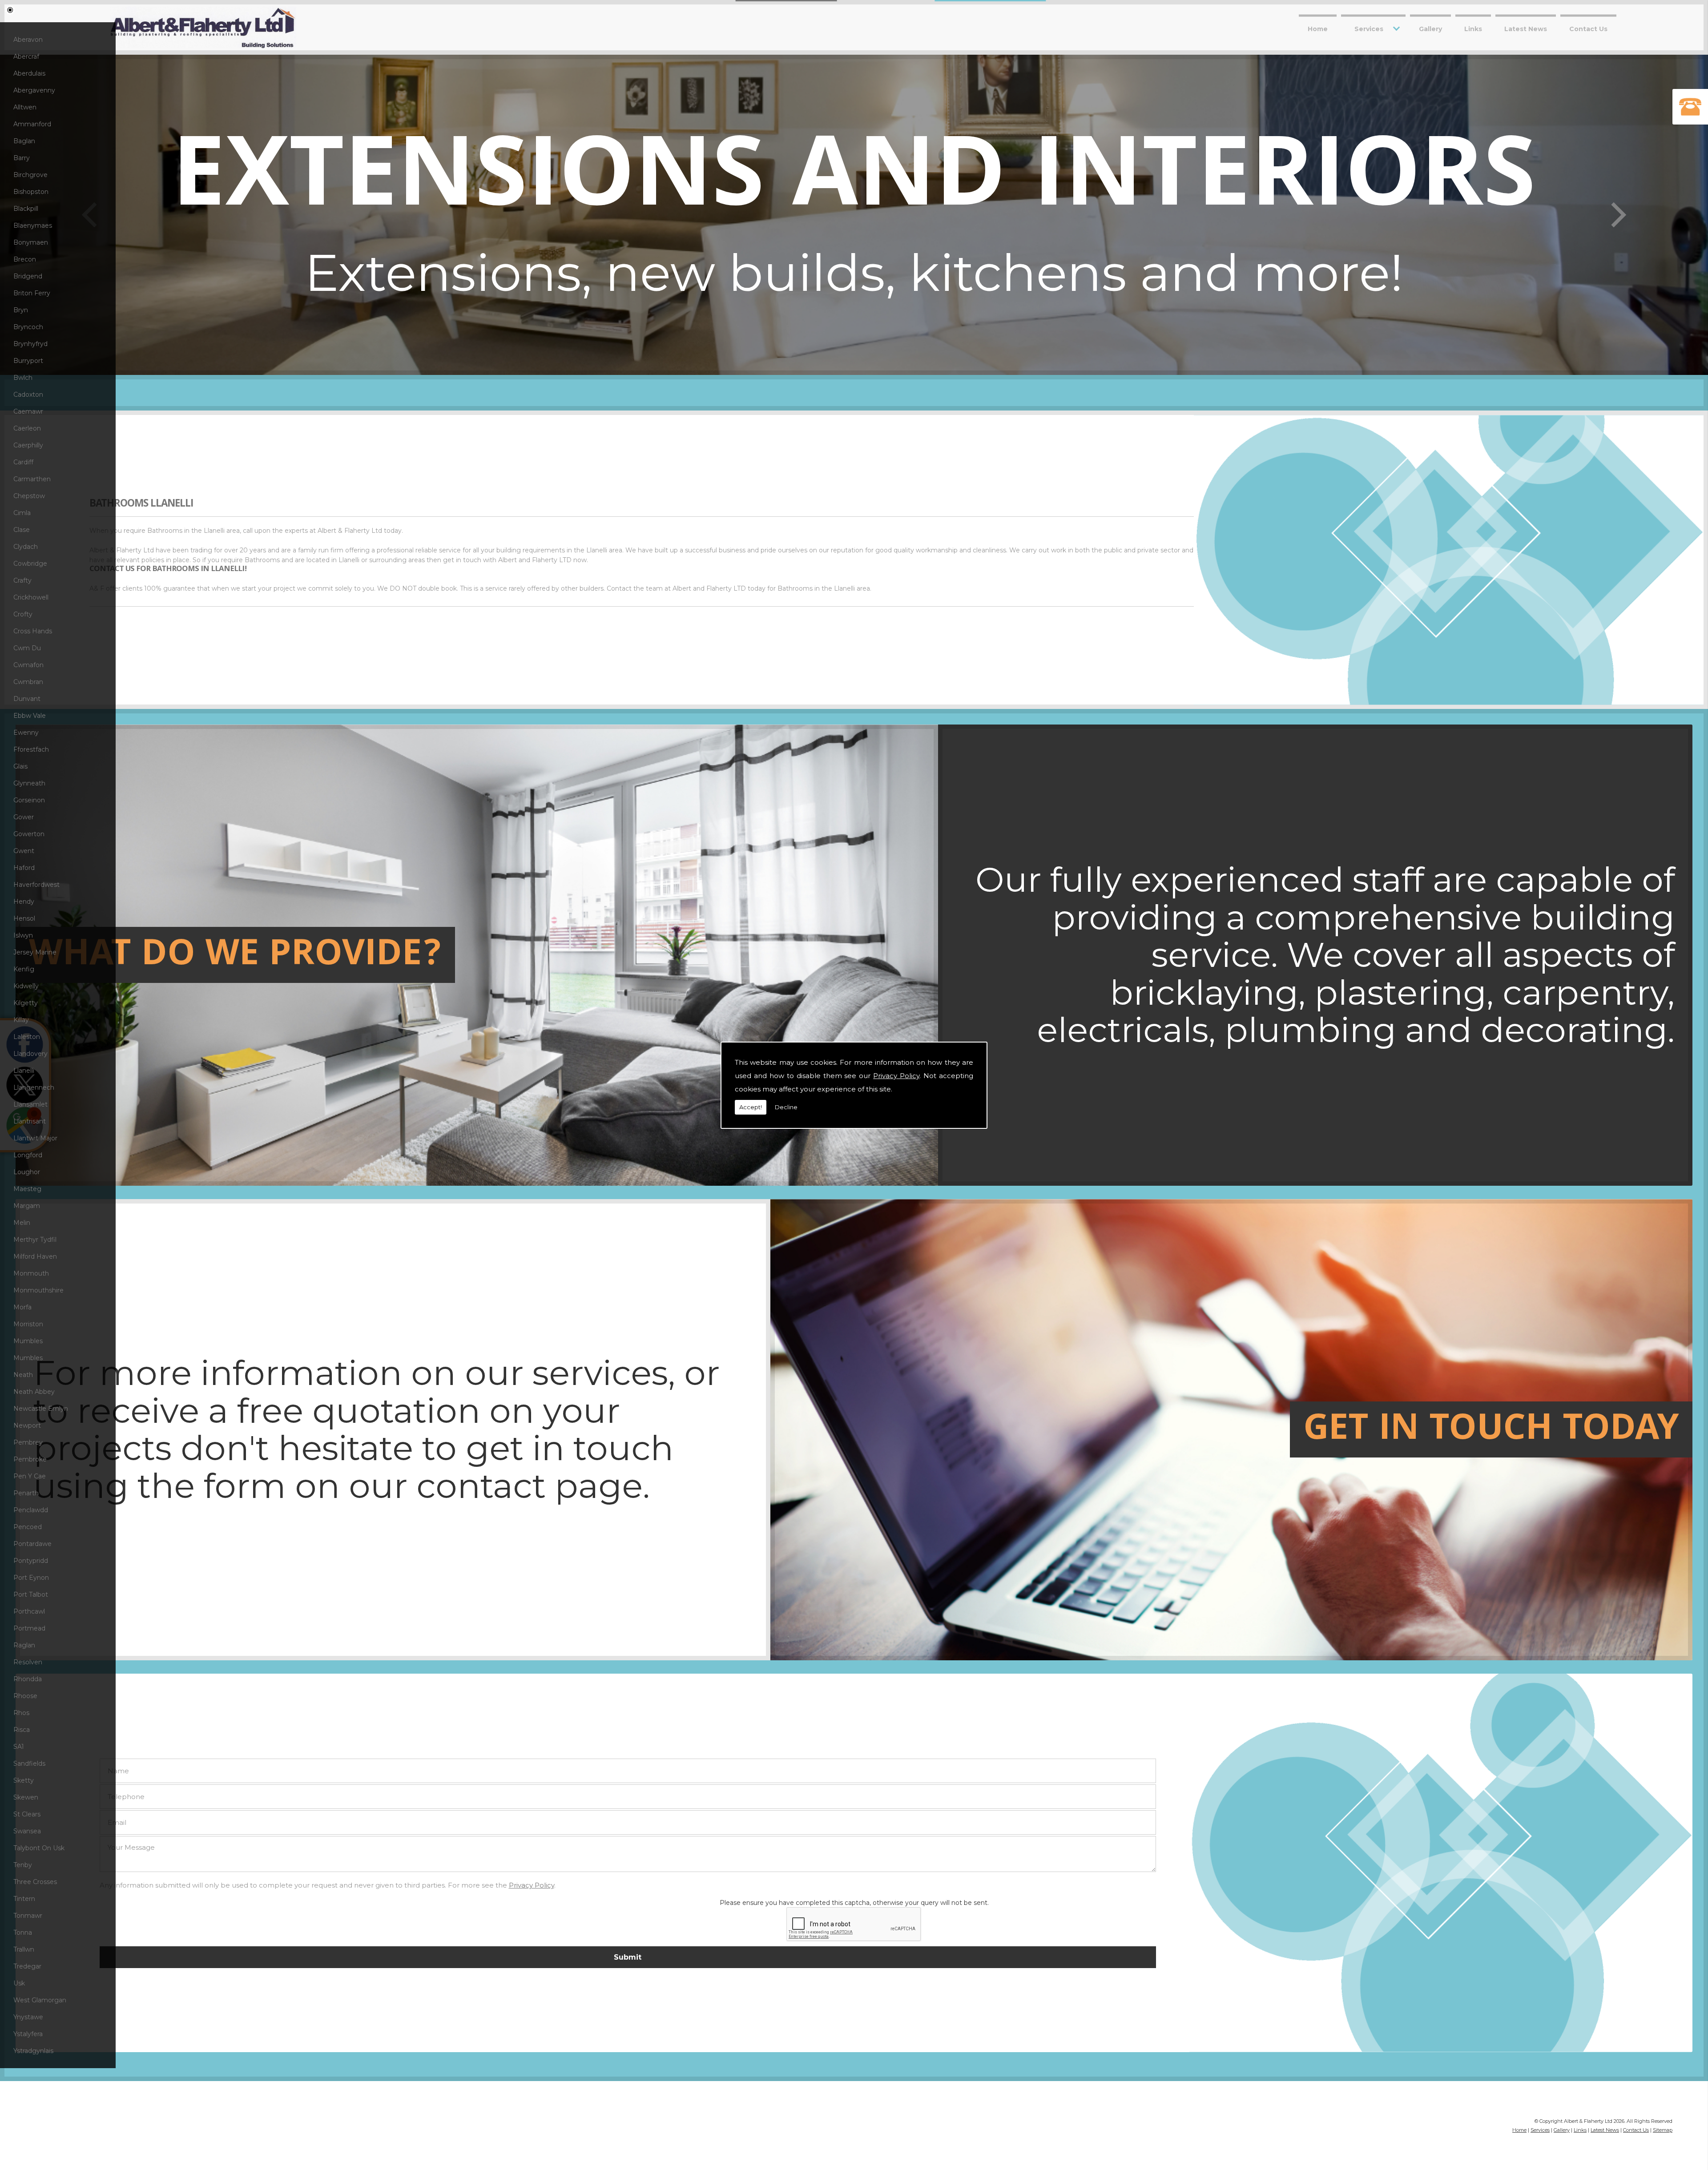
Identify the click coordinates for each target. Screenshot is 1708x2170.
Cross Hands (33, 631)
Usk (19, 1983)
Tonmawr (28, 1916)
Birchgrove (30, 175)
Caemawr (28, 411)
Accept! (751, 1107)
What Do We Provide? (235, 957)
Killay (21, 1020)
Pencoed (28, 1527)
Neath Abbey (34, 1392)
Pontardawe (32, 1544)
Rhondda (28, 1679)
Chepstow (29, 496)
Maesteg (27, 1189)
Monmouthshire (38, 1290)
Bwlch (23, 378)
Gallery (1430, 28)
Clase (22, 530)
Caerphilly (28, 445)
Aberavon (28, 40)
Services (1369, 28)
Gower (24, 817)
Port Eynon (31, 1578)
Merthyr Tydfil (35, 1240)
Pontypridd (31, 1561)
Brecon (25, 259)
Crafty (22, 580)
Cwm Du (27, 648)
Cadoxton (28, 395)
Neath (23, 1375)
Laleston (27, 1037)
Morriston (28, 1324)
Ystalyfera (28, 2034)
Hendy (24, 902)
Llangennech (34, 1087)
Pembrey (28, 1442)
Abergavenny (34, 90)
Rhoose (25, 1696)
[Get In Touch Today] (477, 1658)
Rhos (21, 1713)
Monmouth (31, 1273)
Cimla (22, 513)
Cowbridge (30, 564)
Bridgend (28, 276)
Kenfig (24, 969)
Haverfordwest (36, 885)
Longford (28, 1155)
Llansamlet (30, 1104)
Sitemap (1663, 2130)
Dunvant (27, 699)
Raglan (24, 1645)
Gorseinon (29, 800)
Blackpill (26, 209)
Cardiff (23, 462)
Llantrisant (30, 1121)
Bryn (21, 310)
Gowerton (29, 834)
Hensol (24, 918)
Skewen (26, 1797)
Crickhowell (31, 597)
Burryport (28, 361)
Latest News (1526, 28)
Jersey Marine (35, 952)
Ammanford (32, 124)
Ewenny (26, 733)
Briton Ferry (32, 293)
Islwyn (23, 935)
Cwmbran (28, 682)
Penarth (26, 1493)
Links (1473, 28)
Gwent (24, 851)
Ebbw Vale (30, 716)
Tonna (23, 1932)
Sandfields (29, 1763)
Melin (22, 1223)
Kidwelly (26, 986)
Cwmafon (28, 665)
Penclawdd (31, 1510)
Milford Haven (35, 1256)
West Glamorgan (40, 2000)
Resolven (28, 1662)
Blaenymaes (33, 225)
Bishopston (31, 192)
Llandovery (30, 1054)
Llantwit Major (35, 1138)
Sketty (24, 1780)
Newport (27, 1425)
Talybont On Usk (39, 1848)
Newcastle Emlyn (41, 1409)
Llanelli (24, 1071)
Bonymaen (31, 242)
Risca (22, 1730)
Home (1318, 28)
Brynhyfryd (30, 344)
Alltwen (25, 107)
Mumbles (28, 1341)
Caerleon (27, 428)
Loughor (27, 1172)
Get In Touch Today (1491, 1431)
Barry (22, 158)
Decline (786, 1107)
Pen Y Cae (30, 1476)
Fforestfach (31, 749)
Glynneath (29, 783)
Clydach (26, 547)
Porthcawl (29, 1611)
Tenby (23, 1865)
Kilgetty (26, 1003)
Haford (24, 868)
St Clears (27, 1814)
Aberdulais (29, 73)
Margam (27, 1206)
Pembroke (30, 1459)
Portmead (29, 1628)
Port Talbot (31, 1594)
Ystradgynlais (33, 2051)
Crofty (23, 614)
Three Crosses (35, 1882)
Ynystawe (28, 2017)
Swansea (27, 1831)
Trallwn (24, 1949)
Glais (20, 766)
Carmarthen (32, 479)
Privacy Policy (896, 1076)
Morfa (22, 1307)
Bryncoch (28, 327)
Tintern (24, 1899)
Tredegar (27, 1966)
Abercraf (26, 56)
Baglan (24, 141)
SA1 (19, 1747)
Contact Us (1588, 28)
